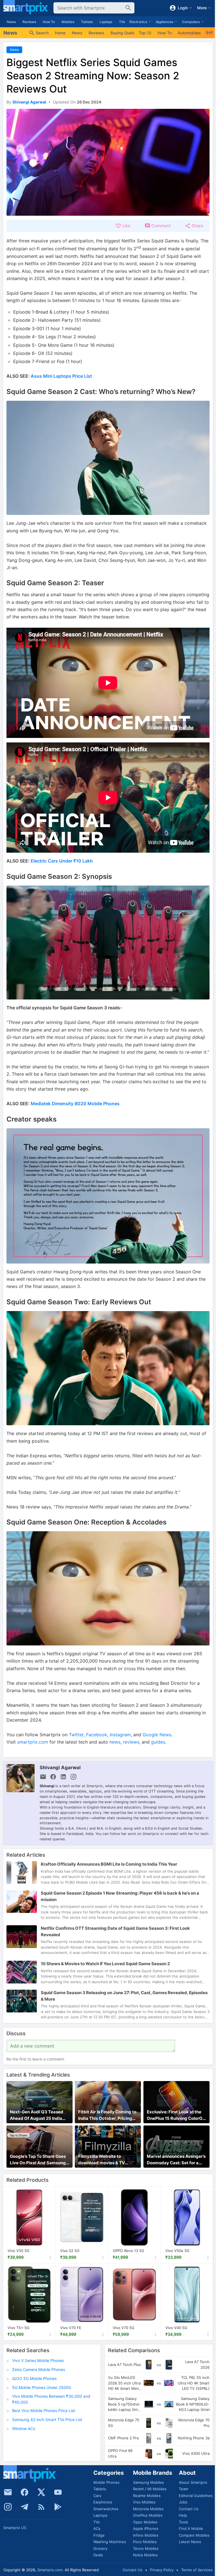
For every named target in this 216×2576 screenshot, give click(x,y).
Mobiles (68, 22)
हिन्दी (209, 33)
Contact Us (189, 2509)
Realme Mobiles (147, 2496)
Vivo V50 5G (19, 2251)
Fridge (99, 2535)
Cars (97, 2496)
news (115, 1742)
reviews (131, 1742)
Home (60, 33)
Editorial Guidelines (196, 2496)
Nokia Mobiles (145, 2555)
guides (158, 1742)
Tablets (87, 22)
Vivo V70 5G (124, 2328)
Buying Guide (122, 33)
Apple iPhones (146, 2528)
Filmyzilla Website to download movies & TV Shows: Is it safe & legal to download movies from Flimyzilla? (104, 2160)
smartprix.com (33, 1742)
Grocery (100, 2548)
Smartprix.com (50, 2570)
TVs (122, 22)
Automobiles (189, 33)
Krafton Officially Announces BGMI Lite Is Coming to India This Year (109, 1864)
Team (184, 2489)
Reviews (29, 22)
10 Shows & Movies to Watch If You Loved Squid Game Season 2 (105, 1964)
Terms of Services (197, 2570)
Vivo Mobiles (144, 2502)
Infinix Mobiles (146, 2535)
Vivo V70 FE (71, 2328)
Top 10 (145, 33)
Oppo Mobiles (145, 2522)
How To (49, 22)
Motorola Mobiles (148, 2509)
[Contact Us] (8, 2492)
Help (183, 2515)
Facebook (97, 1735)
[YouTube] (58, 2492)
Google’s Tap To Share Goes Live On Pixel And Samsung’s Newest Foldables (39, 2160)
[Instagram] (8, 2507)
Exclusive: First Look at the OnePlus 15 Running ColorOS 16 (176, 2115)
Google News (157, 1735)
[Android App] (58, 2507)
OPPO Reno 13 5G (129, 2251)
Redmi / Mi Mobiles (150, 2489)
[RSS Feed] (41, 2507)
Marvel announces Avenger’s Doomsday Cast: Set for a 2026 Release (176, 2160)
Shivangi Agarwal (60, 1767)
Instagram (120, 1735)
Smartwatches (106, 2509)
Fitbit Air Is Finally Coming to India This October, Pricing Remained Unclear (107, 2115)
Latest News (190, 2542)
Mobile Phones (106, 2482)
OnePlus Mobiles (148, 2515)
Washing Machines (110, 2542)
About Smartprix (193, 2482)
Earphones (103, 2502)
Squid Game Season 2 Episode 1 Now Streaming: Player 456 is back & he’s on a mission (120, 1896)
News (11, 22)
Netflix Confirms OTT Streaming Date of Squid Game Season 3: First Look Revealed (115, 1932)
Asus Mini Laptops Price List (61, 376)
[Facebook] (24, 2492)
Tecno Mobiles (146, 2548)
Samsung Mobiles (148, 2482)
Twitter (76, 1735)
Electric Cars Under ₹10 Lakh (62, 861)
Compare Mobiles (194, 2535)
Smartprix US (15, 2528)
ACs (97, 2528)
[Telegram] (24, 2507)
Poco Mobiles (145, 2542)
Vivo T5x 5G (19, 2328)
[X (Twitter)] (41, 2492)
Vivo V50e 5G (177, 2251)
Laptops (106, 22)
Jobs (183, 2502)
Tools (184, 2522)
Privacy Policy (162, 2570)
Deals (98, 2555)
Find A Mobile (191, 2528)
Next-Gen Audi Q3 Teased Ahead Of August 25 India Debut (37, 2115)
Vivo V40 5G (176, 2328)
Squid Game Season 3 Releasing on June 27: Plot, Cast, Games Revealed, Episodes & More (124, 1996)
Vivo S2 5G (70, 2251)
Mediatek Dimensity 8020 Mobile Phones (75, 1104)
